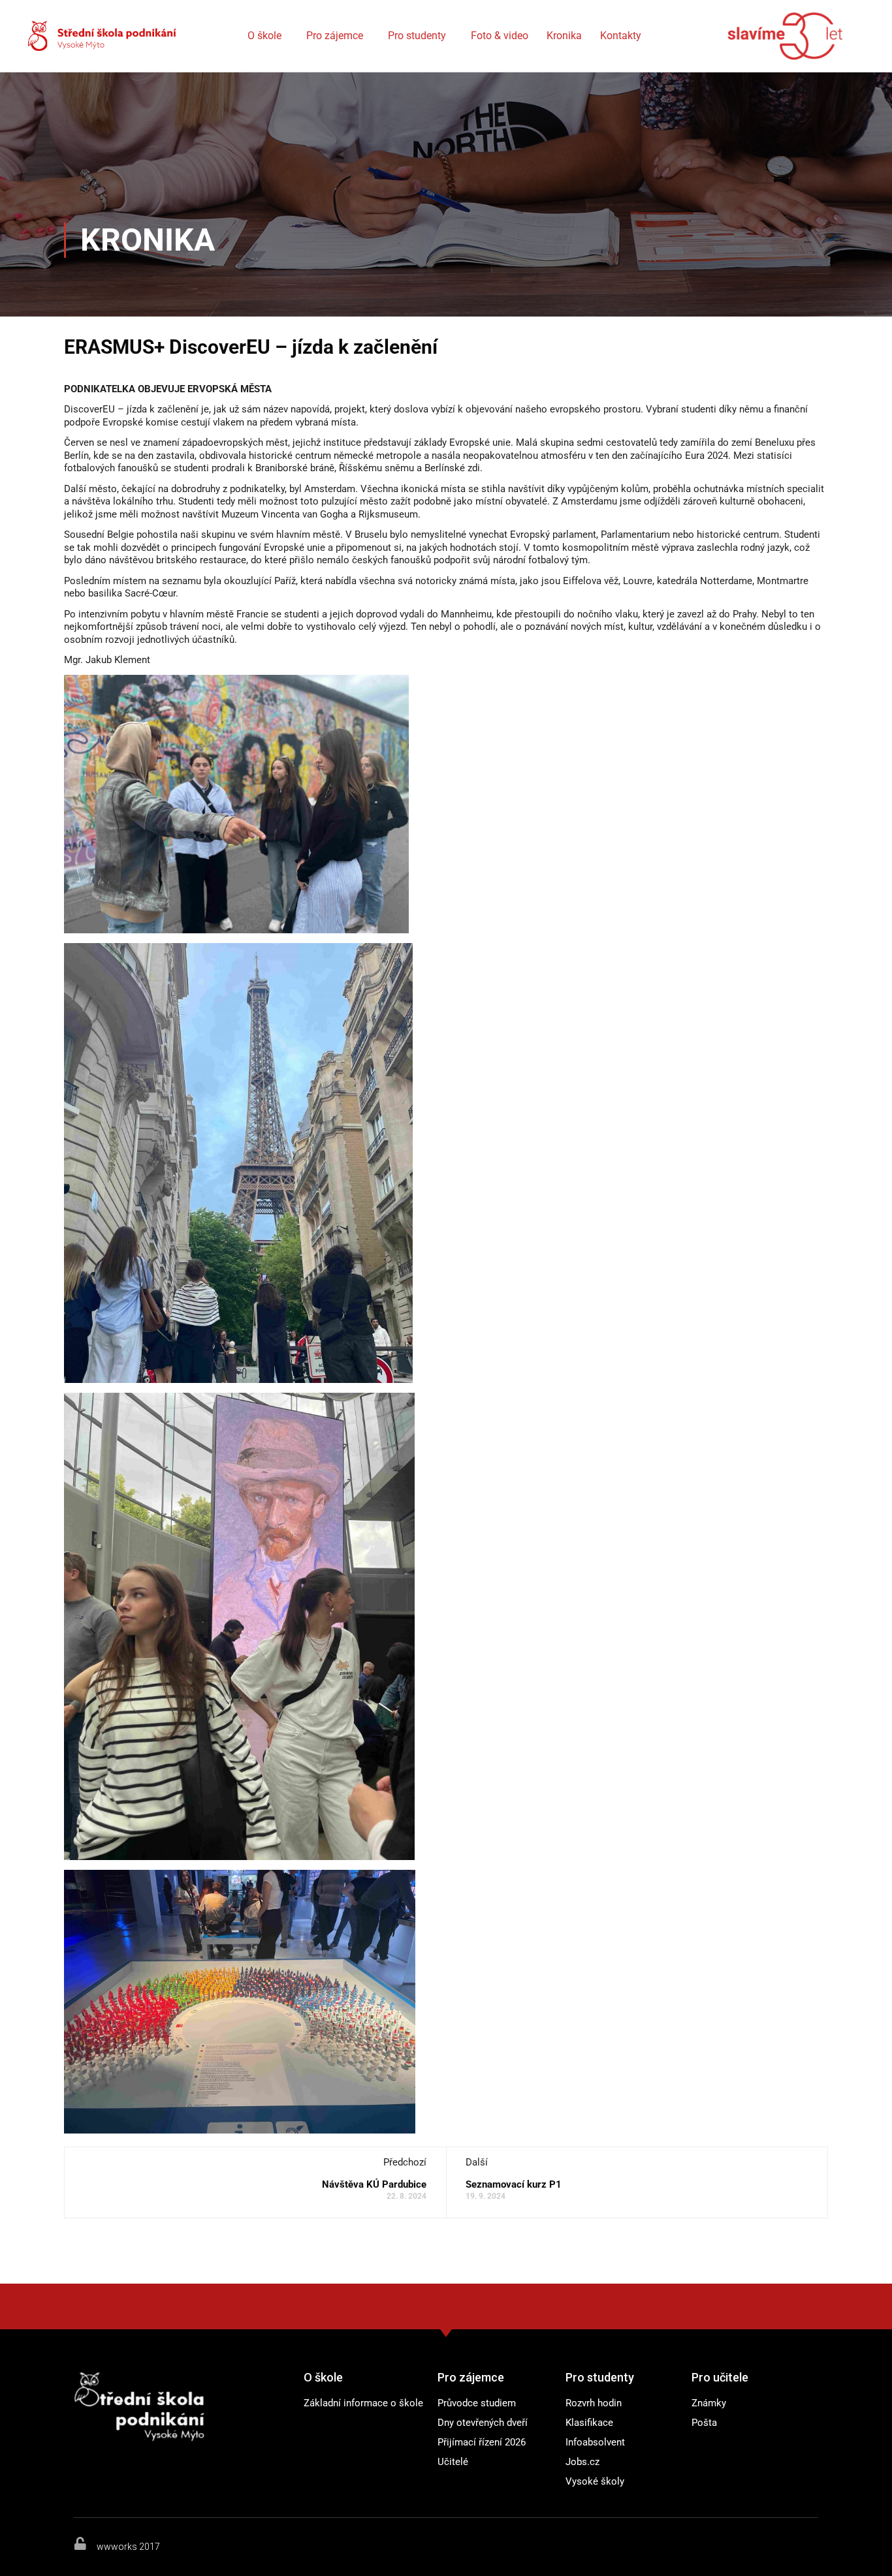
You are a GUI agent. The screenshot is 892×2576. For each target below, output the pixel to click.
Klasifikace (589, 2423)
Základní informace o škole (363, 2403)
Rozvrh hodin (594, 2403)
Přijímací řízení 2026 (482, 2442)
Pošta (704, 2423)
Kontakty (621, 36)
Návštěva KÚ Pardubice (374, 2184)
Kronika (564, 36)
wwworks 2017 (128, 2547)
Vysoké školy (595, 2481)
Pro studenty (417, 36)
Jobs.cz (582, 2462)
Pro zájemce (335, 36)
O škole (264, 36)
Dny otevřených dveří (483, 2423)
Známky (709, 2403)
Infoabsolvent (595, 2442)
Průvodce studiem (477, 2403)
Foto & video (500, 36)
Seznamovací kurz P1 (514, 2184)
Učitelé (453, 2462)
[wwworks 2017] (80, 2543)
